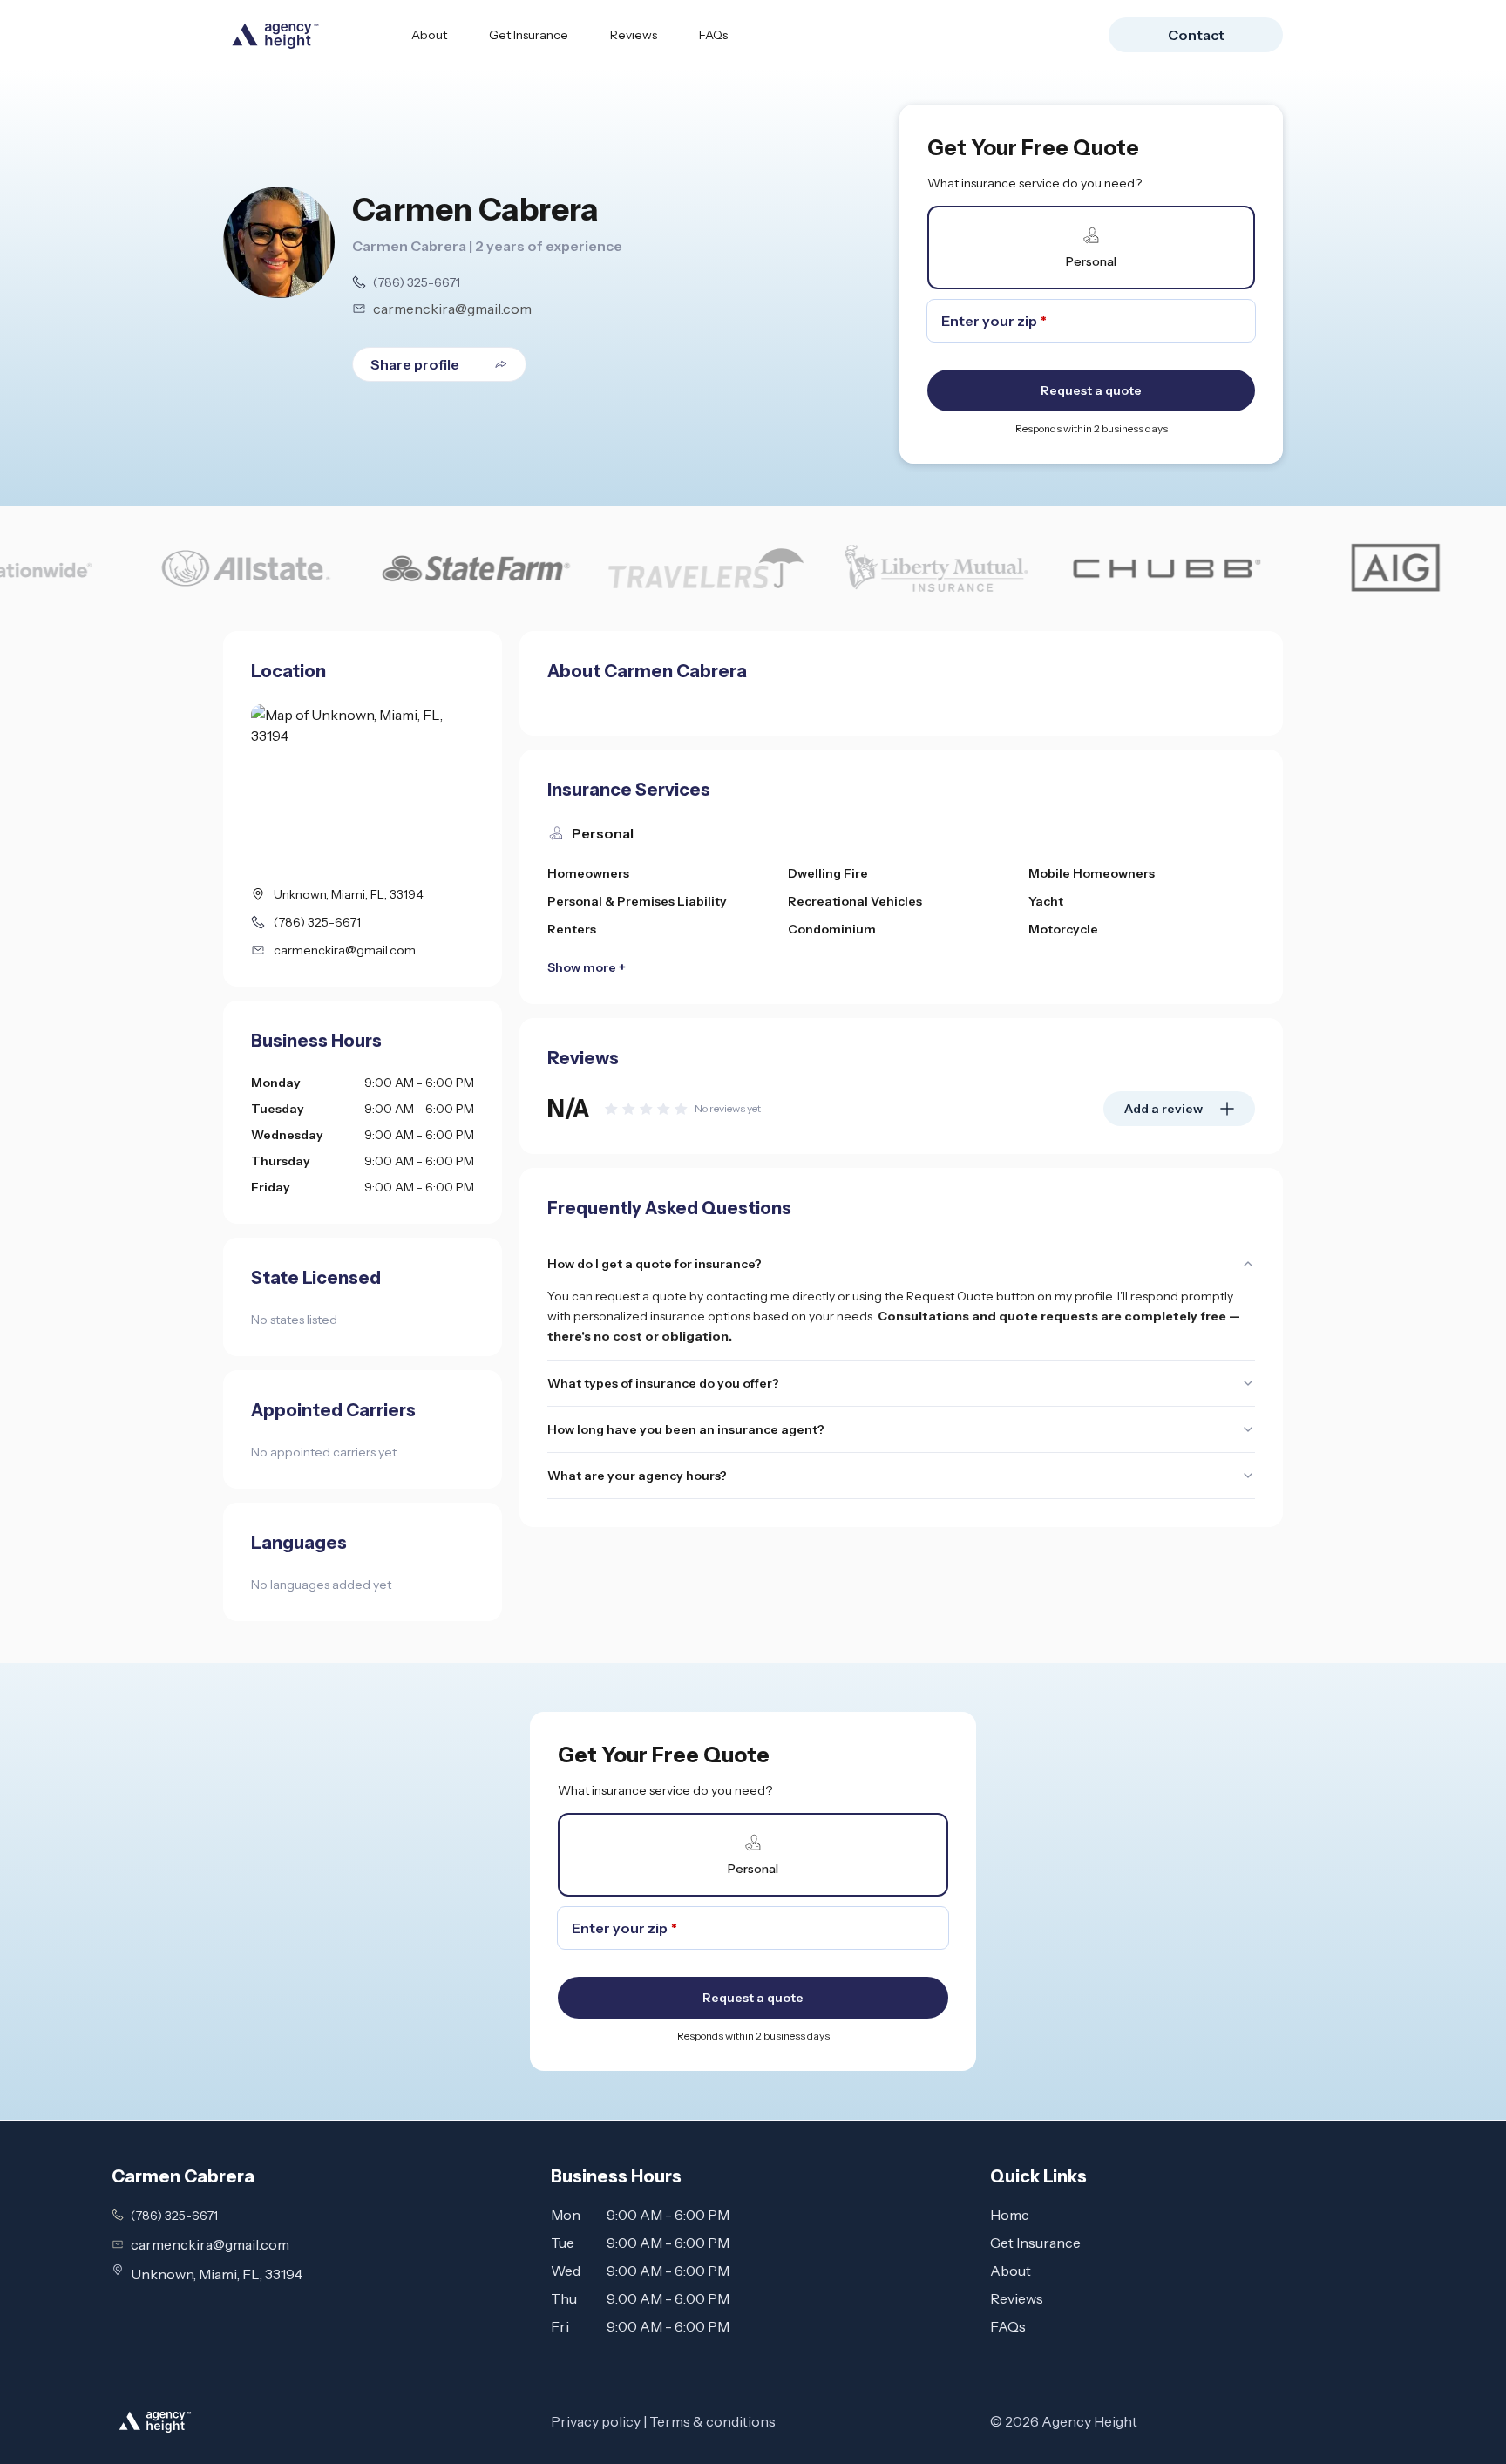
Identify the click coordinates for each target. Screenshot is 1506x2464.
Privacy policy (596, 2421)
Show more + (587, 967)
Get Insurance (529, 35)
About (429, 35)
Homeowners (588, 873)
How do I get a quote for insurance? (655, 1264)
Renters (572, 929)
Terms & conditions (712, 2421)
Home (1010, 2215)
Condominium (832, 929)
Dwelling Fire (828, 873)
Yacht (1046, 901)
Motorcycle (1063, 929)
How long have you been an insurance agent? (686, 1429)
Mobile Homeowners (1092, 873)
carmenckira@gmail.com (452, 309)
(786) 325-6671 (417, 282)
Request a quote (1091, 390)
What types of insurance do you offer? (663, 1383)
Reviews (634, 35)
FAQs (713, 35)
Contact (1196, 35)
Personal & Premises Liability (637, 901)
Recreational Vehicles (855, 901)
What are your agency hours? (637, 1476)
